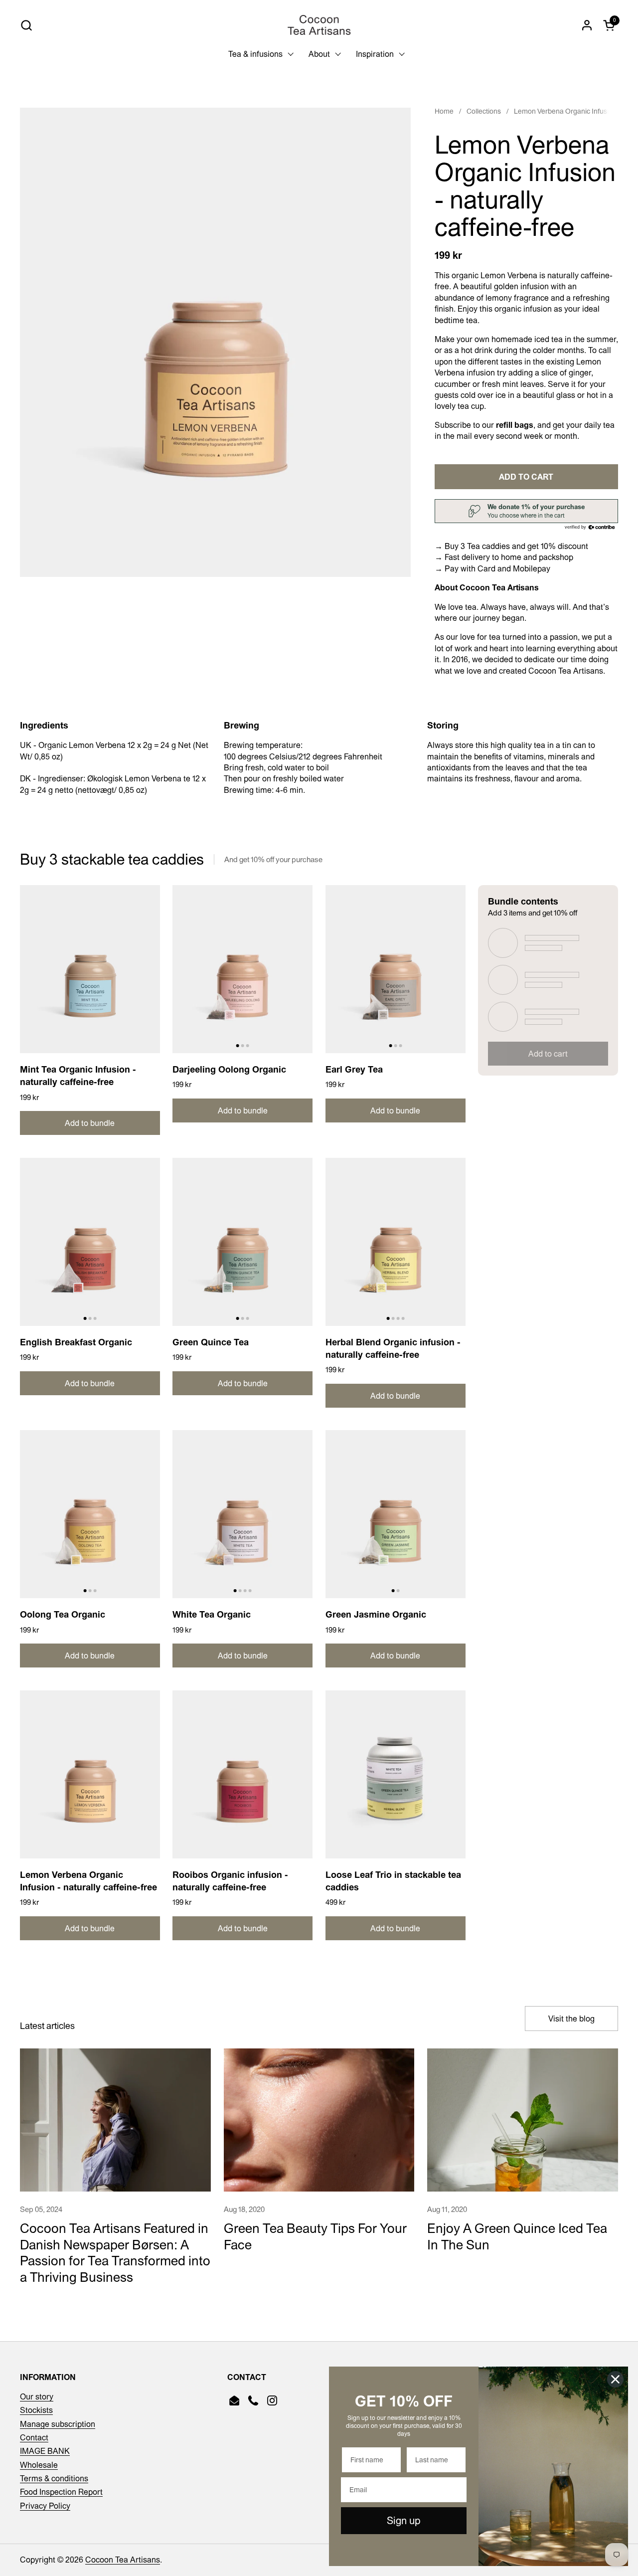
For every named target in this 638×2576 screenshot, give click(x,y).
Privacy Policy (45, 2506)
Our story (37, 2396)
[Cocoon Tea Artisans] (319, 25)
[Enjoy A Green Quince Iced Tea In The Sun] (523, 2120)
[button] (26, 25)
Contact (34, 2437)
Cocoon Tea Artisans (123, 2560)
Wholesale (39, 2465)
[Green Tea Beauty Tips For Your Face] (319, 2120)
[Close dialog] (615, 2379)
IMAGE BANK (45, 2451)
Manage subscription (58, 2424)
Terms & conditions (54, 2478)
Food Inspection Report (61, 2492)
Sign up (404, 2520)
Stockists (36, 2410)
